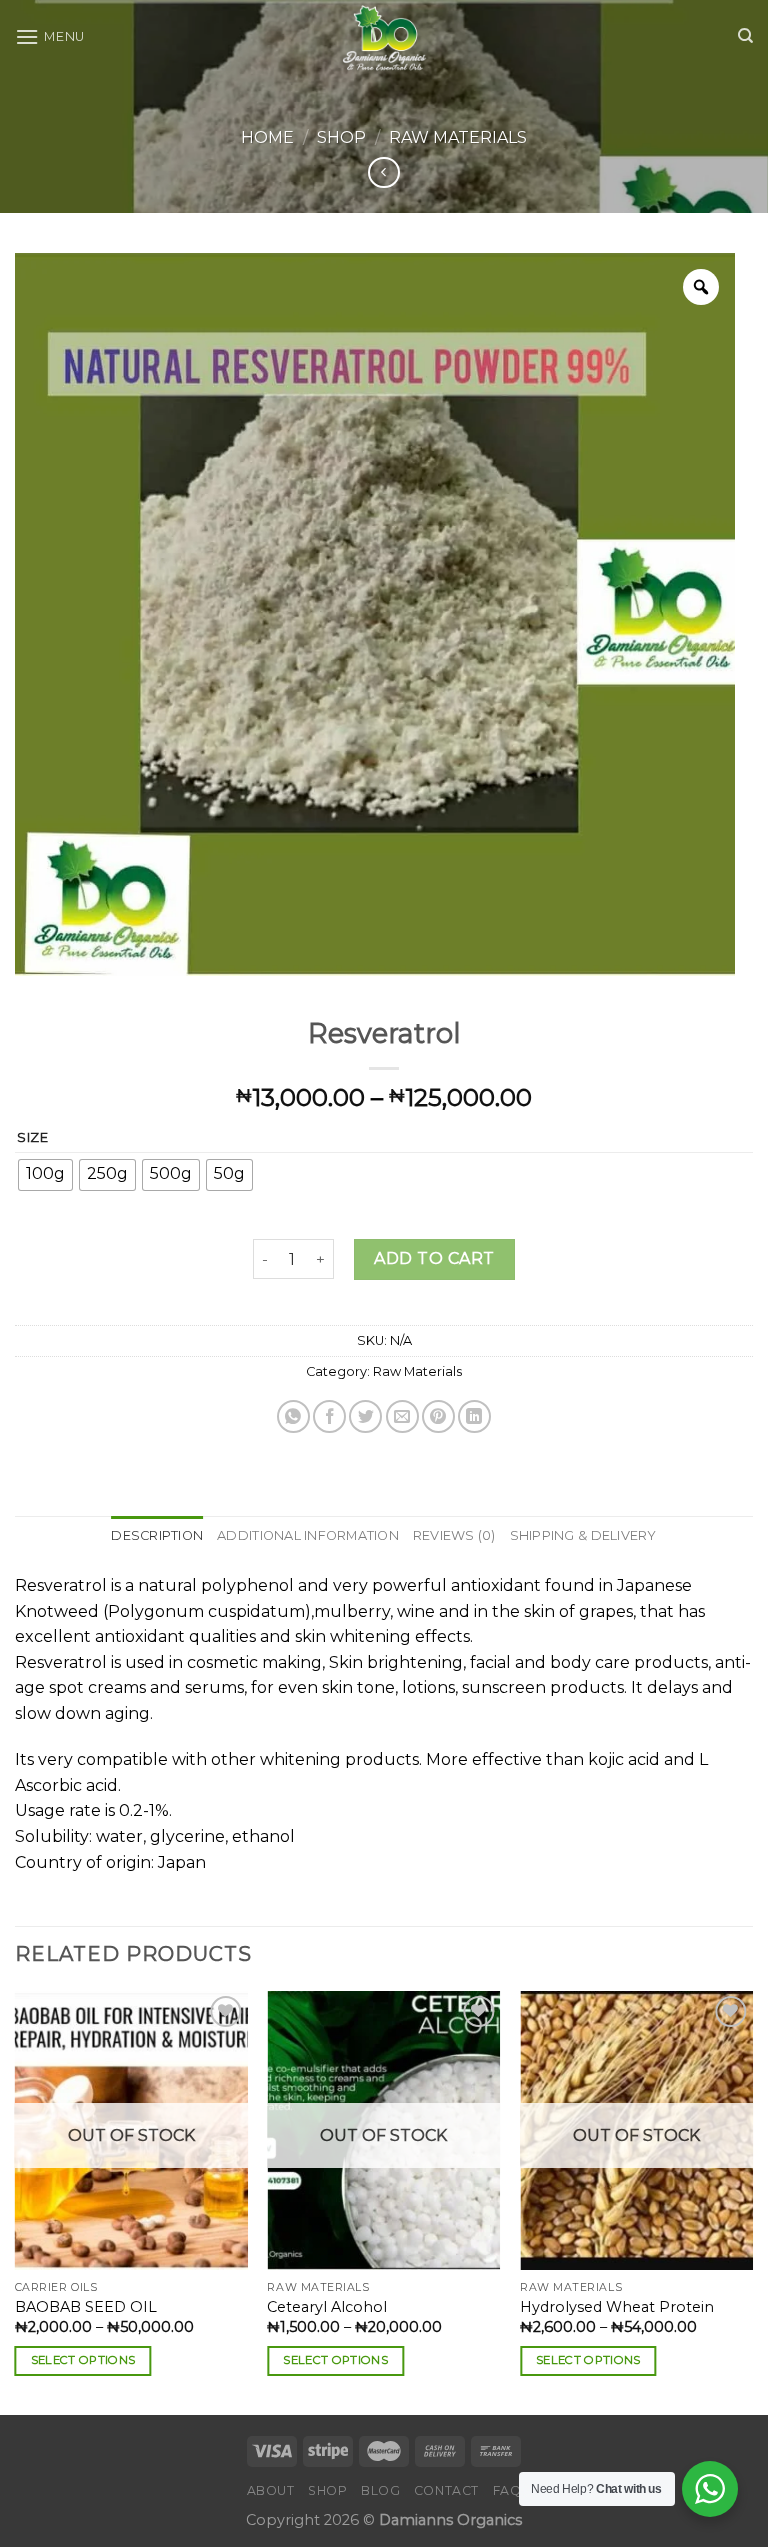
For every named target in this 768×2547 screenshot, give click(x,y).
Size (33, 1138)
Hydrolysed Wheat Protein (617, 2307)
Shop (341, 137)
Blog (380, 2490)
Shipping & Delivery (583, 1535)
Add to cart (434, 1258)
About (271, 2490)
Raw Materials (458, 137)
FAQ (507, 2490)
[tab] (157, 1536)
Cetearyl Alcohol (327, 2307)
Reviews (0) (454, 1535)
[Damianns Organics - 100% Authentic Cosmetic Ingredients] (384, 36)
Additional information (308, 1535)
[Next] (752, 2201)
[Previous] (16, 2201)
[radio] (45, 1175)
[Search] (745, 36)
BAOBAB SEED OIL (86, 2307)
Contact (446, 2490)
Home (267, 137)
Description (157, 1535)
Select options (83, 2360)
